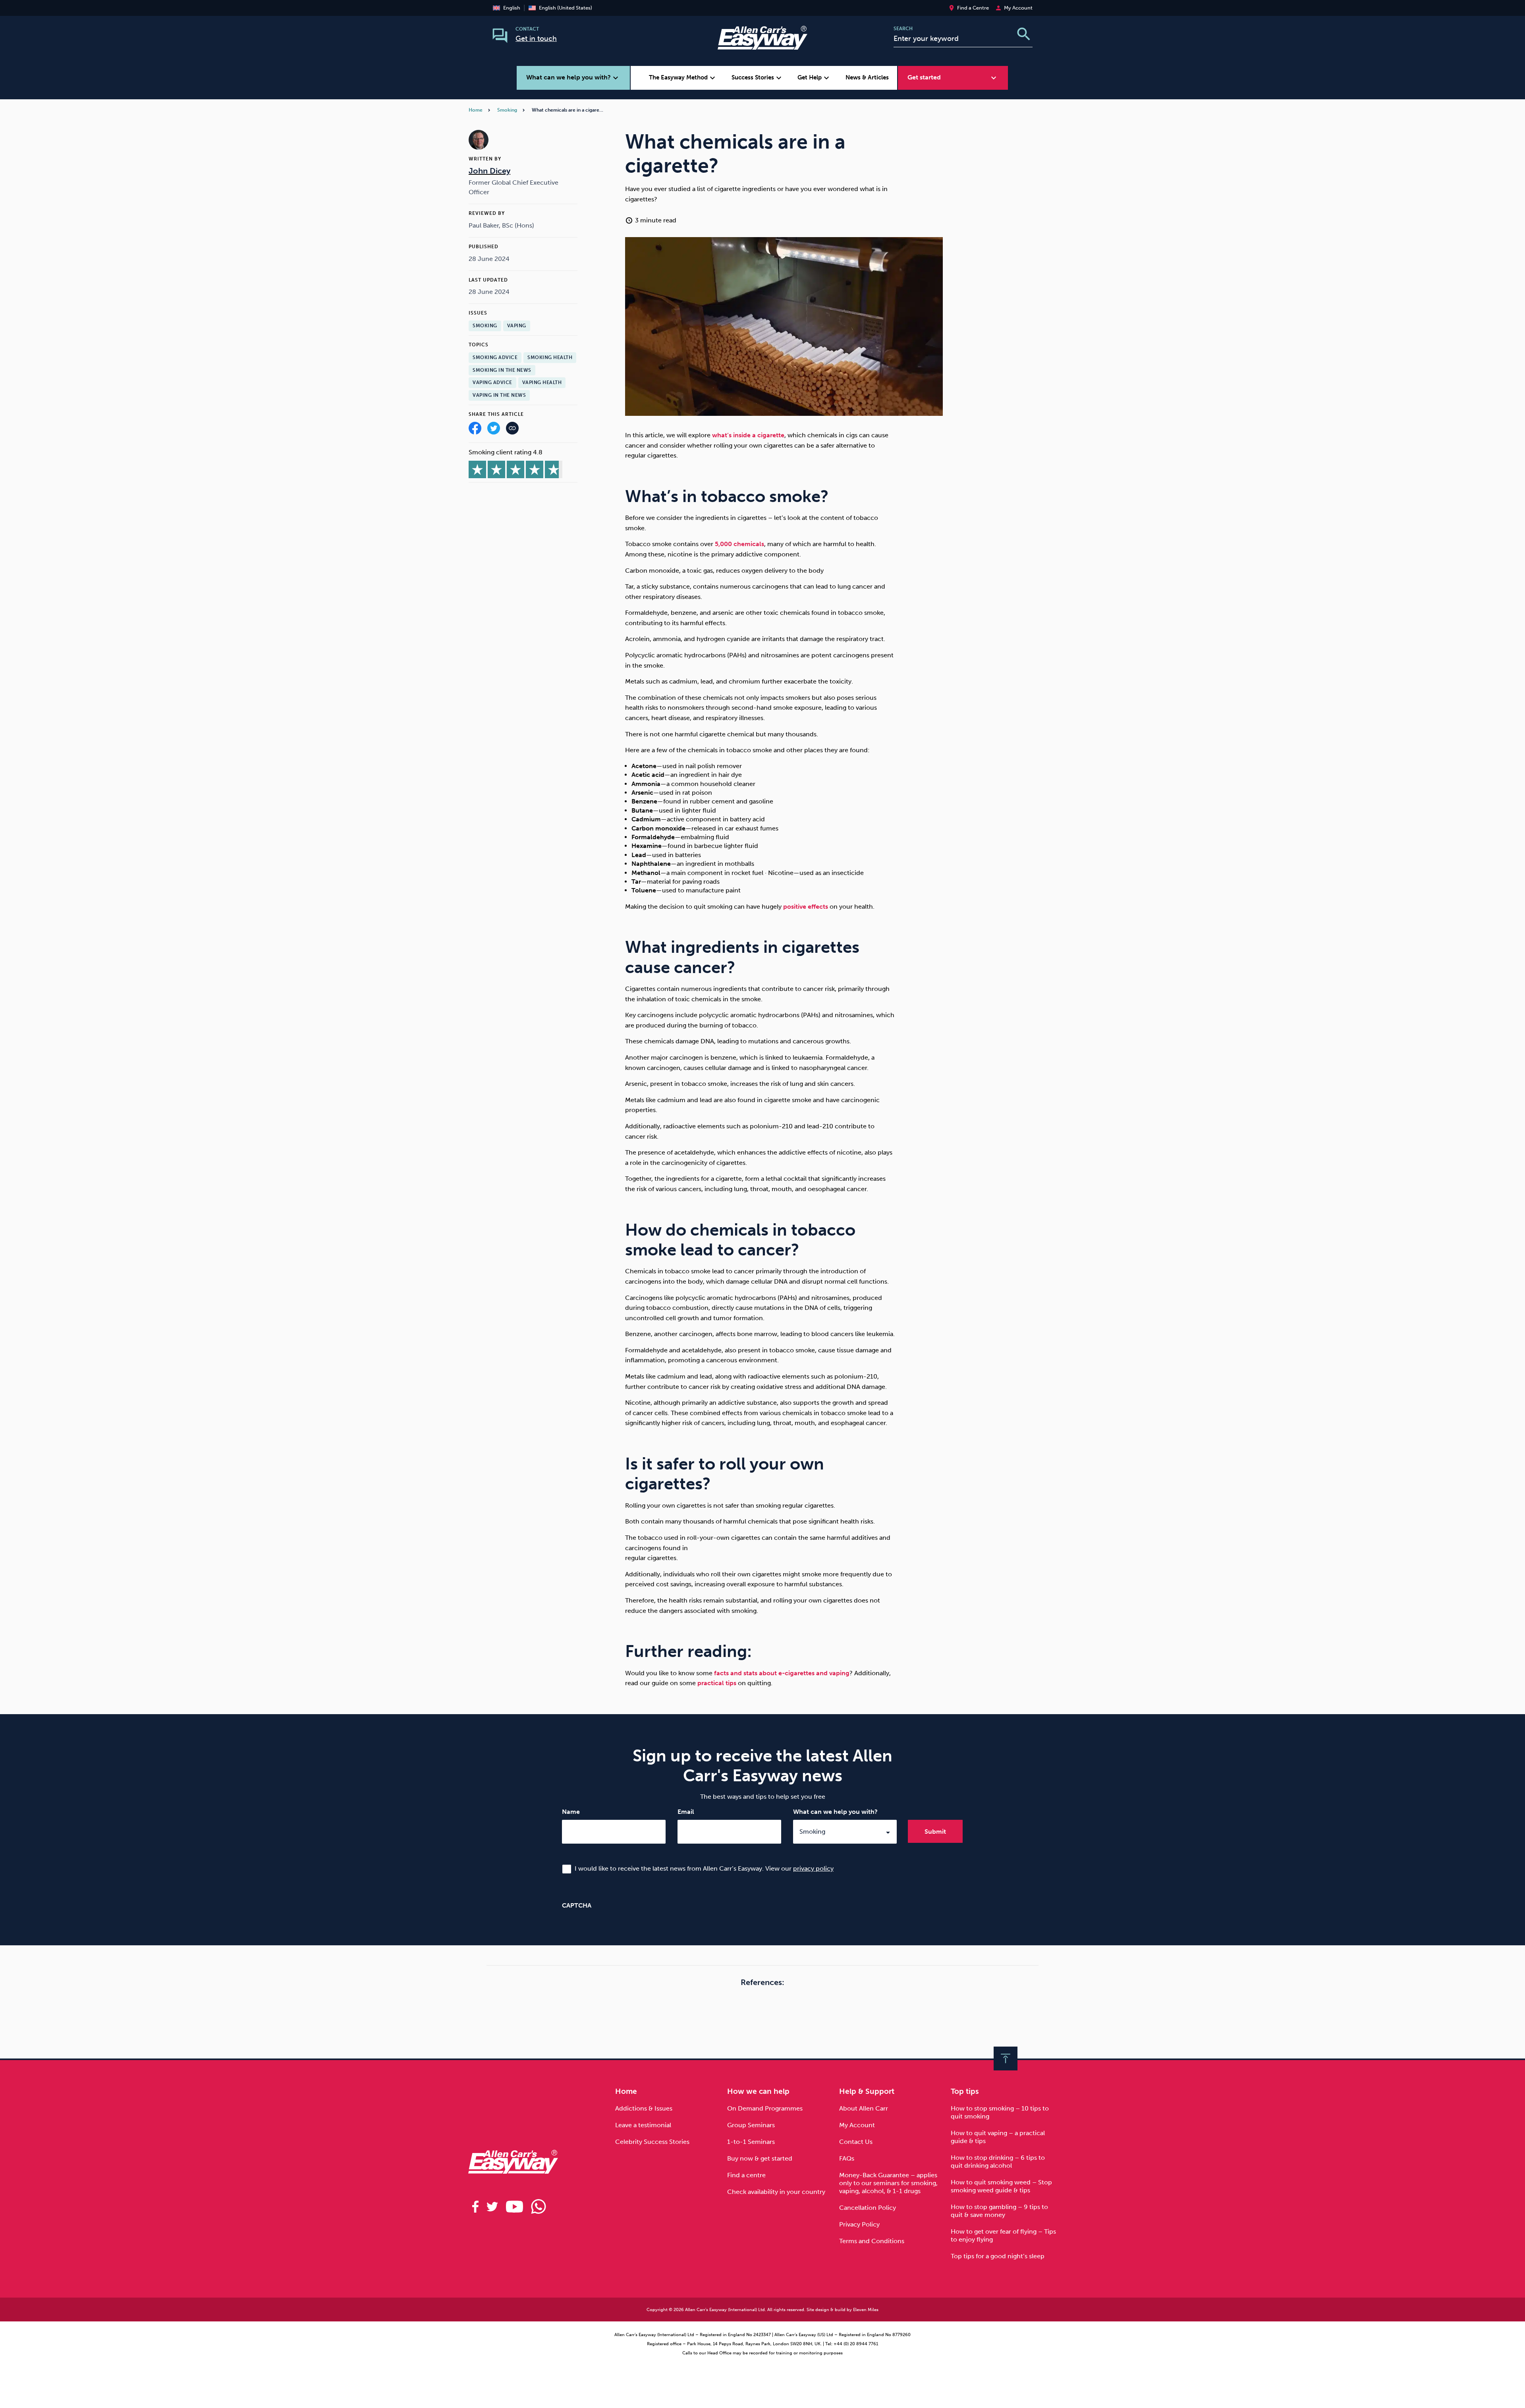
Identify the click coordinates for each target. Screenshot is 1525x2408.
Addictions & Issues (644, 2108)
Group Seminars (751, 2125)
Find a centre (746, 2175)
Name (571, 1812)
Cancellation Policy (868, 2208)
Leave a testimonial (643, 2125)
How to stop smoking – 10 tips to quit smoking (1000, 2112)
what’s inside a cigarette (748, 435)
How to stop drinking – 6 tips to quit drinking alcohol (998, 2162)
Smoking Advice (495, 357)
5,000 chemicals (739, 544)
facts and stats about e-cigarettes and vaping (782, 1673)
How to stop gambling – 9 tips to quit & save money (999, 2211)
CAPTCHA (577, 1905)
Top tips (965, 2091)
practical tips (717, 1683)
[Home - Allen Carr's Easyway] (762, 45)
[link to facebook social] (475, 2207)
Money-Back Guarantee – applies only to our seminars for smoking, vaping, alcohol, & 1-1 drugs (888, 2183)
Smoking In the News (502, 370)
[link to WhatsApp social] (539, 2207)
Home (476, 110)
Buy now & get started (760, 2158)
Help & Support (867, 2091)
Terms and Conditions (872, 2241)
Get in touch (536, 39)
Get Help (814, 78)
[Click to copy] (512, 430)
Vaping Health (542, 382)
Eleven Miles (866, 2310)
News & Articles (867, 77)
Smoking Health (550, 357)
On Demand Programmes (765, 2108)
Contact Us (856, 2142)
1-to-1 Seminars (751, 2142)
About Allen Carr (864, 2108)
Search (903, 29)
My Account (857, 2125)
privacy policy (813, 1868)
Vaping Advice (492, 382)
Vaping (517, 326)
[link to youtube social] (514, 2207)
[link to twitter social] (492, 2207)
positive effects (806, 907)
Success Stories (758, 78)
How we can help (758, 2091)
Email (686, 1812)
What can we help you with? (835, 1812)
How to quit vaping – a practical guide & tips (998, 2137)
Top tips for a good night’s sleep (998, 2256)
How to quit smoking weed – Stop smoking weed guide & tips (1001, 2186)
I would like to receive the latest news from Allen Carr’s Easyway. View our (704, 1868)
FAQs (847, 2158)
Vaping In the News (499, 395)
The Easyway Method (683, 78)
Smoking (507, 110)
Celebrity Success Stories (652, 2142)
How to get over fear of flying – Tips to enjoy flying (1003, 2235)
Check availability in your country (776, 2192)
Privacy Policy (859, 2224)
